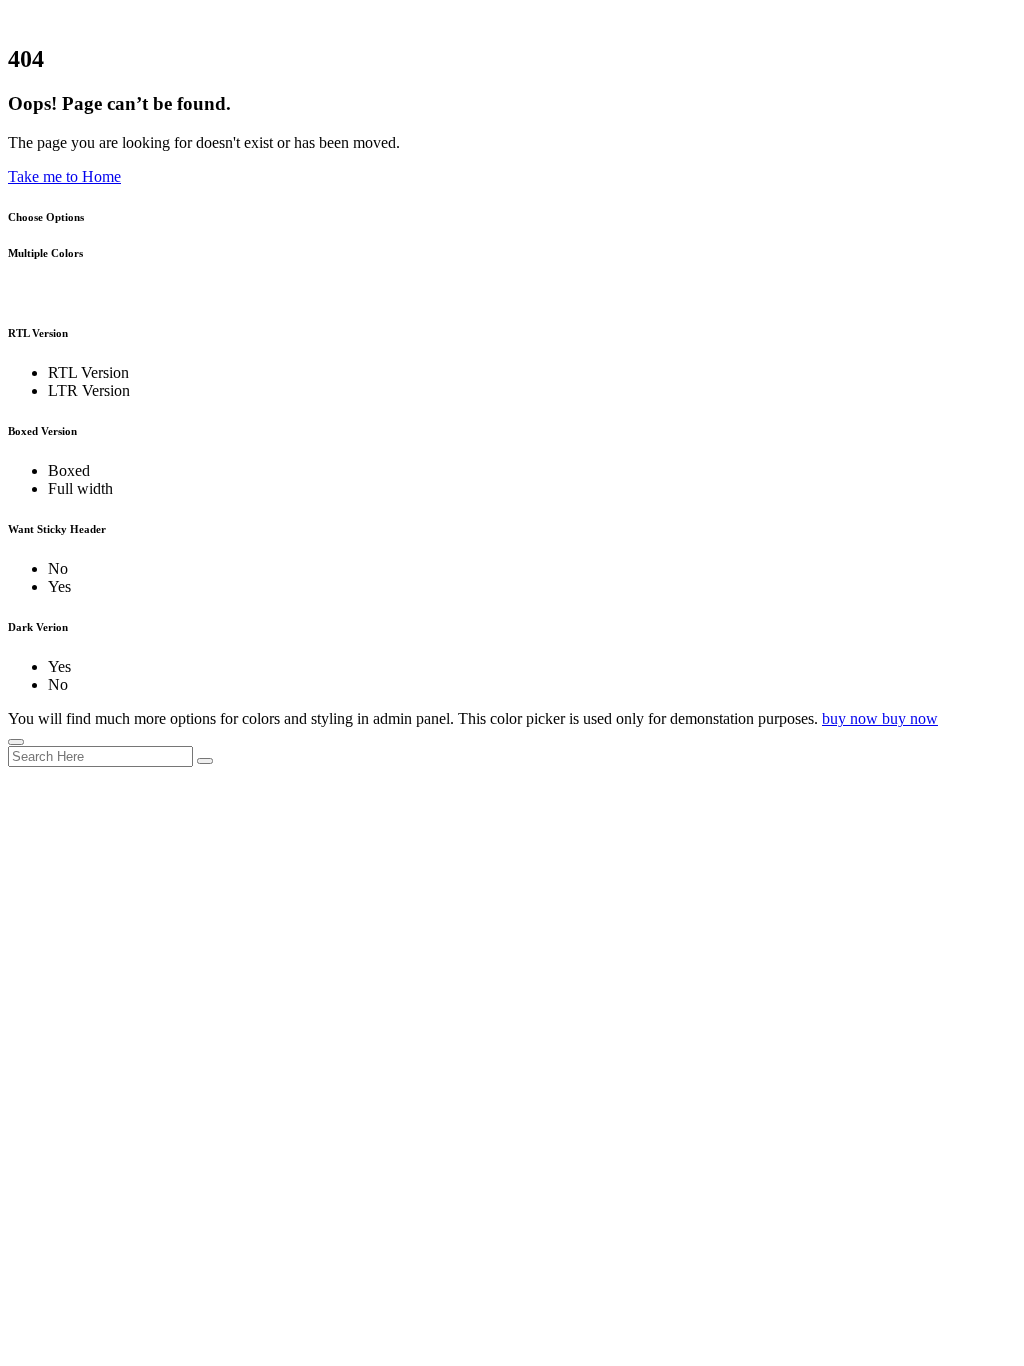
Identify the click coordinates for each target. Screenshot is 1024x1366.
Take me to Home (64, 176)
